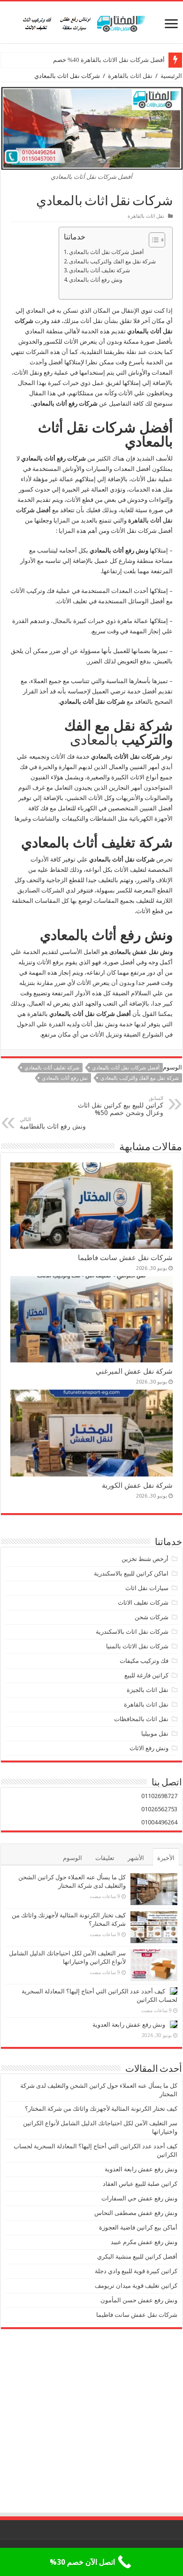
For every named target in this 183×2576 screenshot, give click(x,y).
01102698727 (159, 1796)
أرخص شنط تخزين (145, 1559)
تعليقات (105, 1858)
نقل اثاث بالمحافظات (141, 1719)
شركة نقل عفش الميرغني (134, 1371)
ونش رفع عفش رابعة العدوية (128, 2025)
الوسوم (72, 1858)
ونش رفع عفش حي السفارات (139, 2198)
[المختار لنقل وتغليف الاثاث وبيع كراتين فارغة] (91, 22)
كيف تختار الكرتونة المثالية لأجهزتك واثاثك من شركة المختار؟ (101, 2109)
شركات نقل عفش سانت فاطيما (125, 1258)
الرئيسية (171, 76)
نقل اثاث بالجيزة (148, 1690)
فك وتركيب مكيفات (144, 1661)
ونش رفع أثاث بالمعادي (96, 280)
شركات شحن (152, 1617)
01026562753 (159, 1809)
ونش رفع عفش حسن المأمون (139, 2300)
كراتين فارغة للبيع (146, 1675)
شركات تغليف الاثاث (143, 1603)
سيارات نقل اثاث (147, 1588)
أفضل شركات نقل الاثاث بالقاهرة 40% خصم (109, 60)
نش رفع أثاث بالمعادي (65, 1078)
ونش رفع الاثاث (149, 1748)
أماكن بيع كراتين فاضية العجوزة (137, 2227)
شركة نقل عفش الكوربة (136, 1485)
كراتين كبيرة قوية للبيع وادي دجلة (136, 2271)
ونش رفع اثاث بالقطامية (53, 1123)
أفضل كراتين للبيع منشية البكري (137, 2257)
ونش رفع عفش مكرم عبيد (144, 2242)
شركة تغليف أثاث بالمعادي (99, 270)
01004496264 (159, 1822)
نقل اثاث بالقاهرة (130, 76)
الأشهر (136, 1858)
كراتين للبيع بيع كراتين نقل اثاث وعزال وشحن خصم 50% (121, 1106)
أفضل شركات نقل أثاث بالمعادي (106, 252)
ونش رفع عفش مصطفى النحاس (136, 2213)
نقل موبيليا (155, 1734)
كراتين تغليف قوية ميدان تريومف (136, 2286)
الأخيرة (166, 1858)
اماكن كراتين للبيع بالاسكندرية (131, 1573)
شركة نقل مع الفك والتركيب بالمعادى (112, 261)
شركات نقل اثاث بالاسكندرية (132, 1632)
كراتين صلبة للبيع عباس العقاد (139, 2184)
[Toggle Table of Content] (152, 240)
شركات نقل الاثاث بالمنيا (137, 1646)
